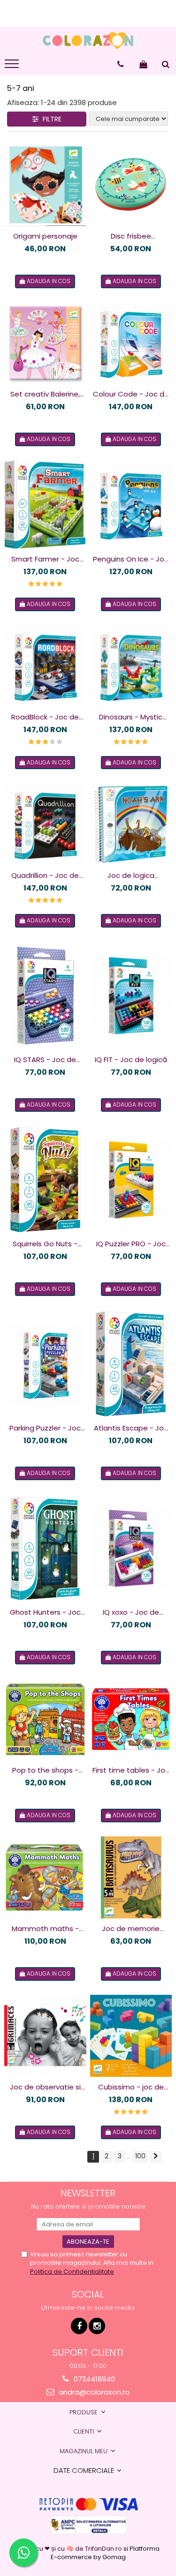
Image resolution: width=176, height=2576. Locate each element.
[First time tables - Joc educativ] (131, 1719)
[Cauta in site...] (166, 64)
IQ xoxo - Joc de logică (131, 1612)
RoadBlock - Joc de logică (45, 717)
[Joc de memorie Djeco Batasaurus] (131, 1877)
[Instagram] (97, 2326)
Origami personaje (45, 236)
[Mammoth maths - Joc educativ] (45, 1877)
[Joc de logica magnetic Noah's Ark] (131, 824)
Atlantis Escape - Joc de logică (131, 1428)
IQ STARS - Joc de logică (45, 1060)
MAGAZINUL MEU (84, 2451)
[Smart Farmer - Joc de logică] (45, 505)
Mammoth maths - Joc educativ (45, 1929)
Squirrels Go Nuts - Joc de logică (45, 1244)
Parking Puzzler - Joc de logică (45, 1428)
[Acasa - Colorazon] (88, 41)
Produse (84, 2412)
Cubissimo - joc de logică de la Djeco (131, 2087)
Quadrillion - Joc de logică (45, 876)
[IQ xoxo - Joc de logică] (131, 1548)
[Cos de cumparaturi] (143, 64)
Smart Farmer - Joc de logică (45, 559)
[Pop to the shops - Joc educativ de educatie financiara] (45, 1719)
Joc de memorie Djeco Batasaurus (131, 1929)
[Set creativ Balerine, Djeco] (45, 343)
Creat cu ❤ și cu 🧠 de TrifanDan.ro (70, 2549)
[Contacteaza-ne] (120, 64)
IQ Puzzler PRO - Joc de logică (131, 1244)
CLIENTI (84, 2431)
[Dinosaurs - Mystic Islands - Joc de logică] (131, 666)
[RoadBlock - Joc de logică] (45, 666)
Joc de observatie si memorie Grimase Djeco (45, 2087)
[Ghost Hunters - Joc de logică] (45, 1548)
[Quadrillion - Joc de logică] (45, 824)
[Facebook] (79, 2326)
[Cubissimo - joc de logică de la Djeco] (131, 2036)
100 (140, 2156)
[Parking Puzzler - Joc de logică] (45, 1364)
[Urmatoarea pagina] (156, 2157)
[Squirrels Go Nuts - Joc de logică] (45, 1180)
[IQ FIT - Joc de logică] (131, 996)
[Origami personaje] (45, 183)
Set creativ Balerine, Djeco (45, 394)
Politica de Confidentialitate (72, 2272)
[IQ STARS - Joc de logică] (45, 996)
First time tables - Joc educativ (131, 1770)
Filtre (50, 119)
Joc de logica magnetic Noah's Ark (131, 876)
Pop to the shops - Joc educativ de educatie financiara (45, 1770)
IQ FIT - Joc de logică (131, 1060)
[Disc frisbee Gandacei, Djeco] (131, 183)
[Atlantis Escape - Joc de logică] (131, 1364)
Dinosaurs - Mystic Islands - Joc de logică (131, 717)
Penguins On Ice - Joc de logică (131, 559)
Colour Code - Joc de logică (131, 394)
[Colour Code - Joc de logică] (131, 343)
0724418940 (93, 2379)
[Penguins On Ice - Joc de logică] (131, 505)
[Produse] (13, 67)
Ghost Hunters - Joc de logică (45, 1612)
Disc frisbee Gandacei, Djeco (131, 236)
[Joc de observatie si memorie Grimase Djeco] (45, 2036)
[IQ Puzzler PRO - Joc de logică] (131, 1180)
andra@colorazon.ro (93, 2392)
